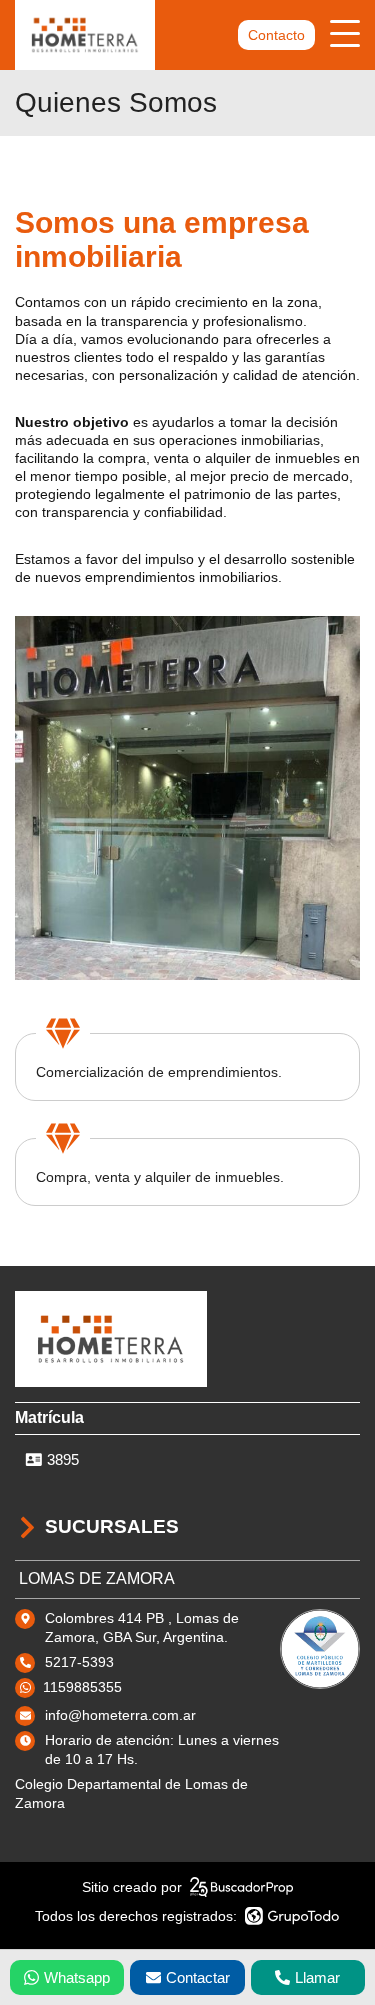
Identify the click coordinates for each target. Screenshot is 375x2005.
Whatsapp (77, 1977)
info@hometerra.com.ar (120, 1715)
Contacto (276, 35)
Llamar (317, 1977)
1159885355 (82, 1687)
